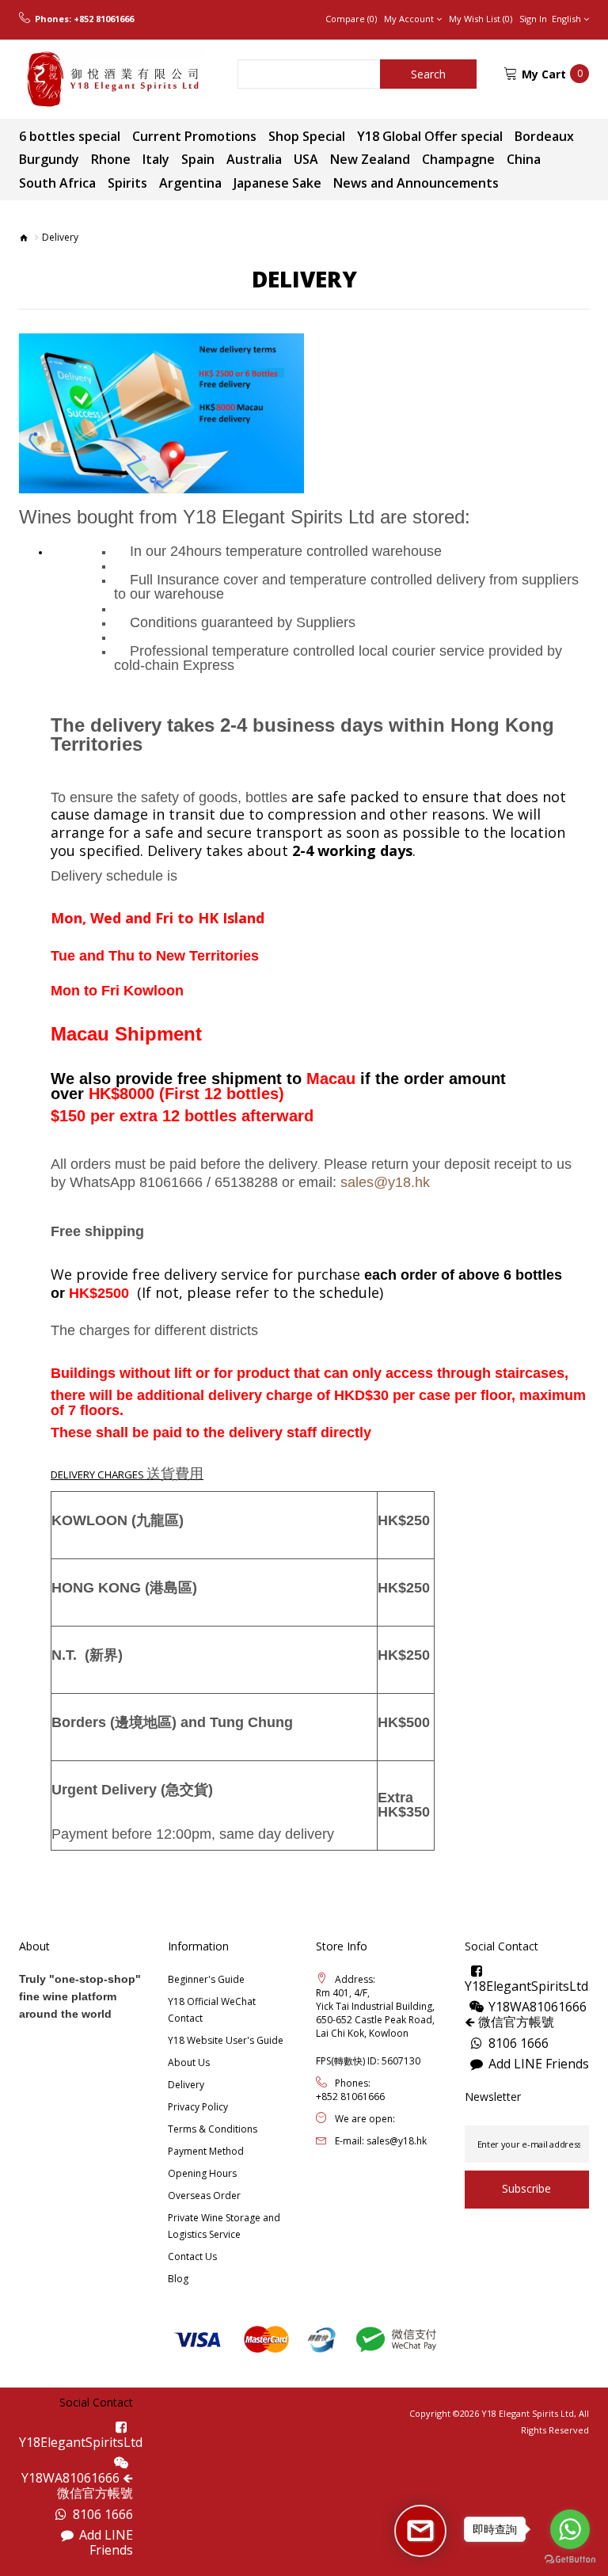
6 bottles (533, 1275)
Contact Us (192, 2256)
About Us (189, 2062)
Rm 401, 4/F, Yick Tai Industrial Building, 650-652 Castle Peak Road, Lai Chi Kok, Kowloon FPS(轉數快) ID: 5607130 (375, 2027)
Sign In (533, 19)
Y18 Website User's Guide (226, 2040)
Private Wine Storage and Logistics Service (224, 2226)
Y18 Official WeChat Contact (212, 2010)
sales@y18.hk (397, 2141)
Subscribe (526, 2188)
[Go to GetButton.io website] (570, 2560)
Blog (178, 2279)
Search (428, 74)
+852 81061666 (104, 19)
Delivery (186, 2085)
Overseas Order (204, 2195)
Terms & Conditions (213, 2129)
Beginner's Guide (206, 1979)
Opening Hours (202, 2173)
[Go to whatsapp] (570, 2529)
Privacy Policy (198, 2107)
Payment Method (206, 2151)
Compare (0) (351, 19)
